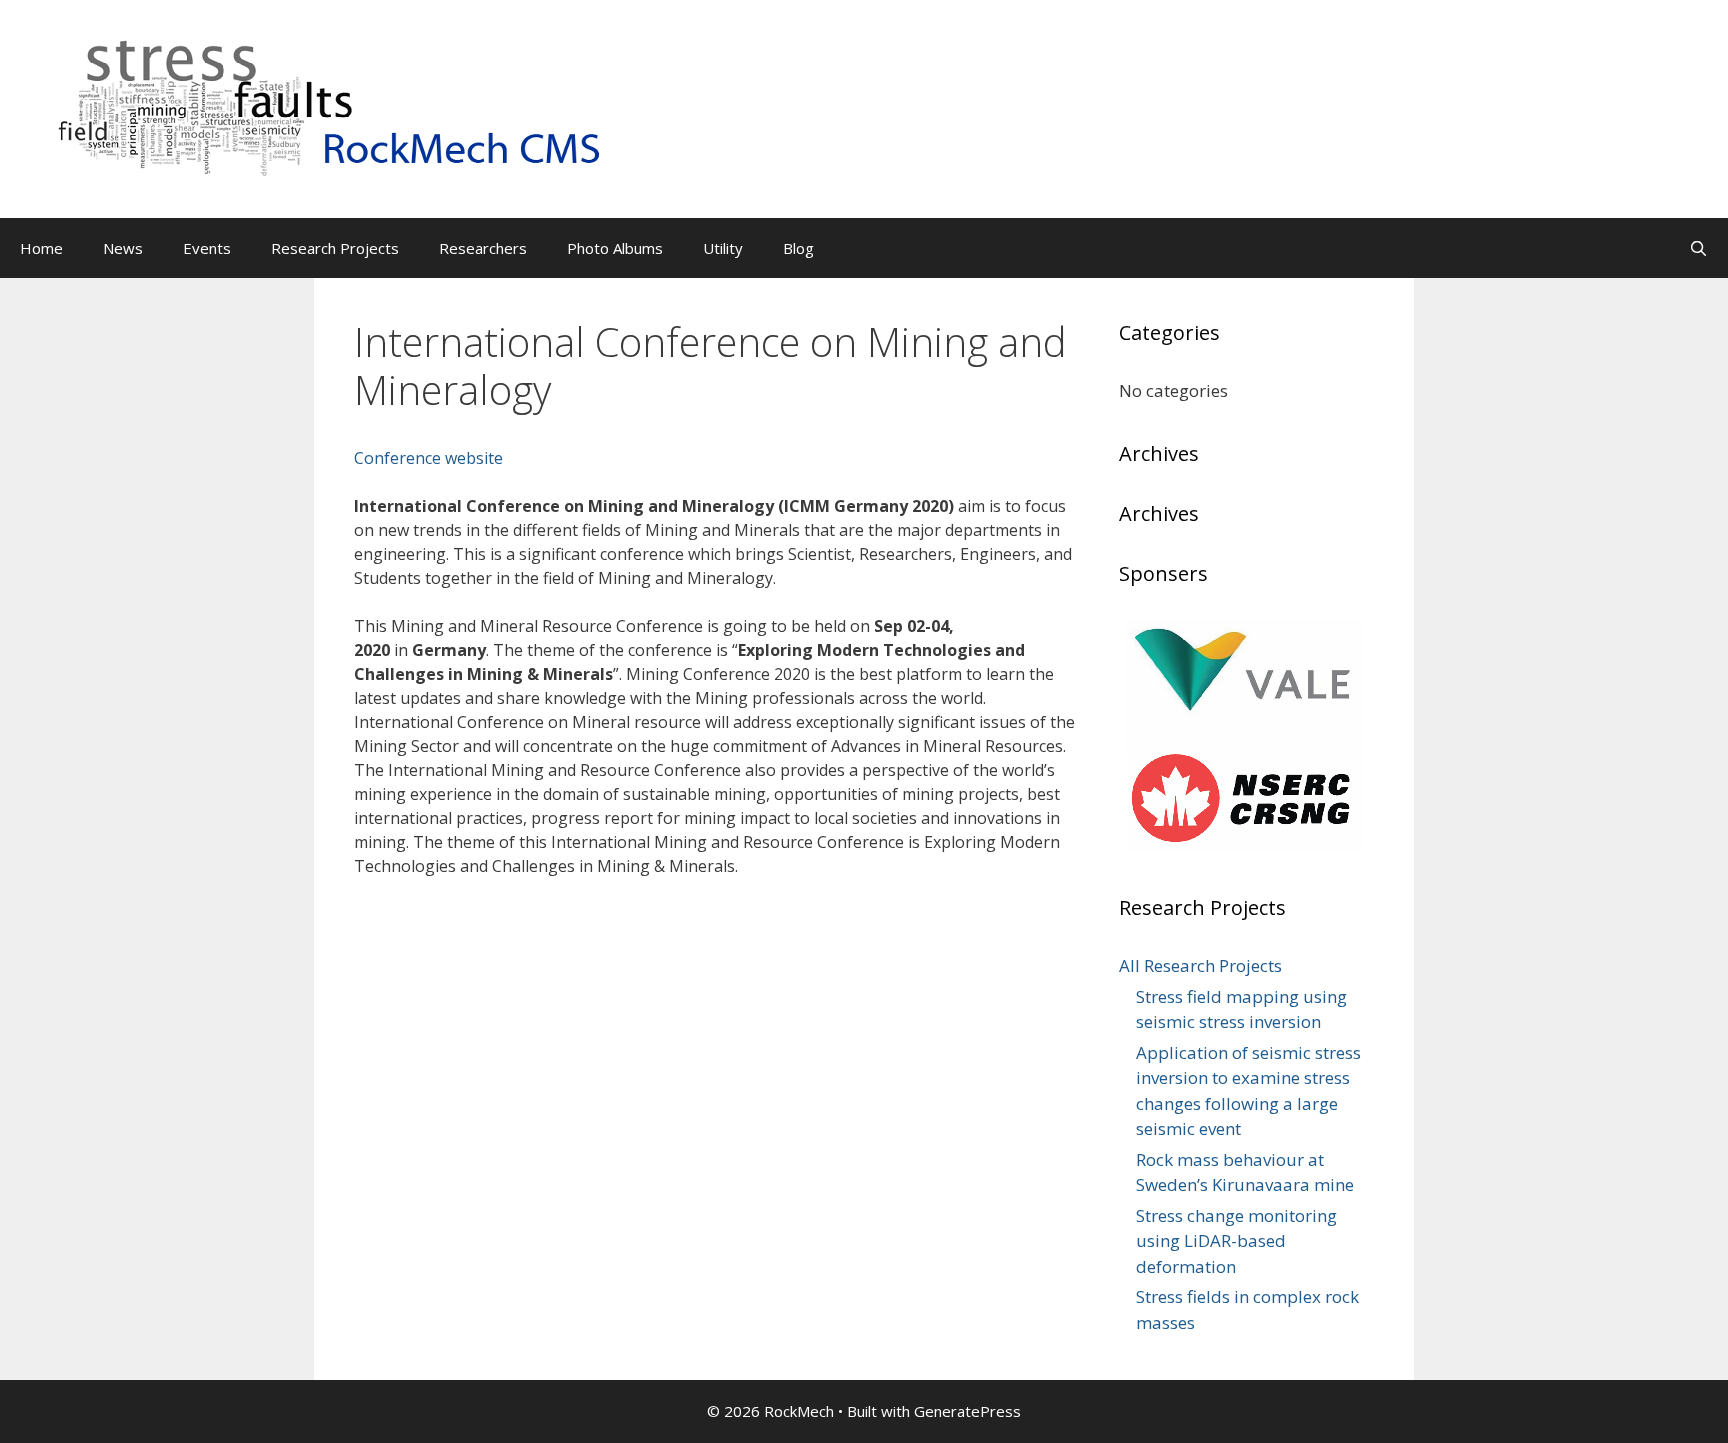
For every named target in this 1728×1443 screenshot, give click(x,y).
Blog (798, 248)
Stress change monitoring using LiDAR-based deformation (1236, 1241)
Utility (723, 248)
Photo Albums (615, 248)
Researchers (483, 248)
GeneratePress (967, 1411)
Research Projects (335, 248)
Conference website (428, 458)
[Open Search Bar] (1698, 248)
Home (41, 248)
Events (207, 248)
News (123, 248)
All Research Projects (1200, 965)
